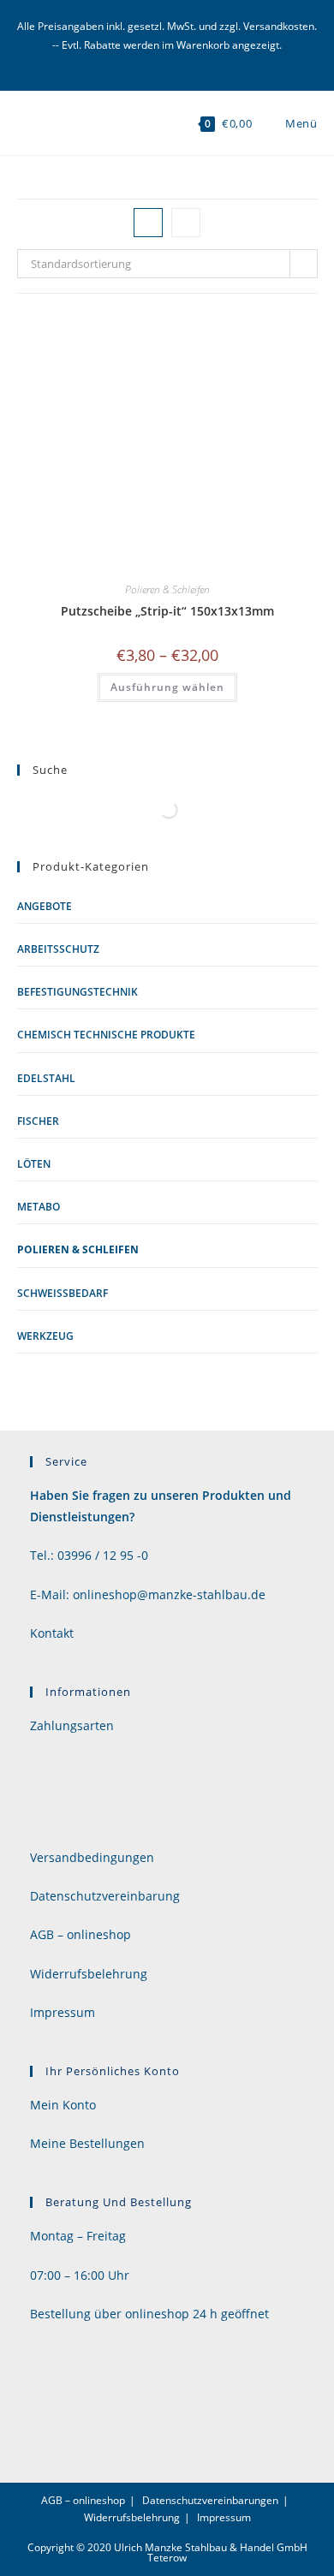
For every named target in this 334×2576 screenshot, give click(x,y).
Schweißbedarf (63, 1293)
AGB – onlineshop (81, 1934)
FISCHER (38, 1121)
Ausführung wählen (167, 687)
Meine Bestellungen (87, 2143)
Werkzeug (45, 1336)
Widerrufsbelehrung (89, 1974)
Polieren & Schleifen (167, 589)
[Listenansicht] (186, 223)
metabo (39, 1207)
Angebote (45, 906)
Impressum (63, 2012)
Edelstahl (46, 1078)
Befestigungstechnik (78, 992)
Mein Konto (63, 2105)
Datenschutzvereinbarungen (210, 2500)
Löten (34, 1164)
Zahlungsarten (72, 1725)
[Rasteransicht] (148, 223)
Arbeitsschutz (58, 949)
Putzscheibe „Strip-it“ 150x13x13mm (167, 611)
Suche (143, 809)
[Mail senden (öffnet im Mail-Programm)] (167, 62)
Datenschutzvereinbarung (105, 1896)
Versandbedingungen (92, 1857)
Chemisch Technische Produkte (106, 1035)
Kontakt (52, 1633)
